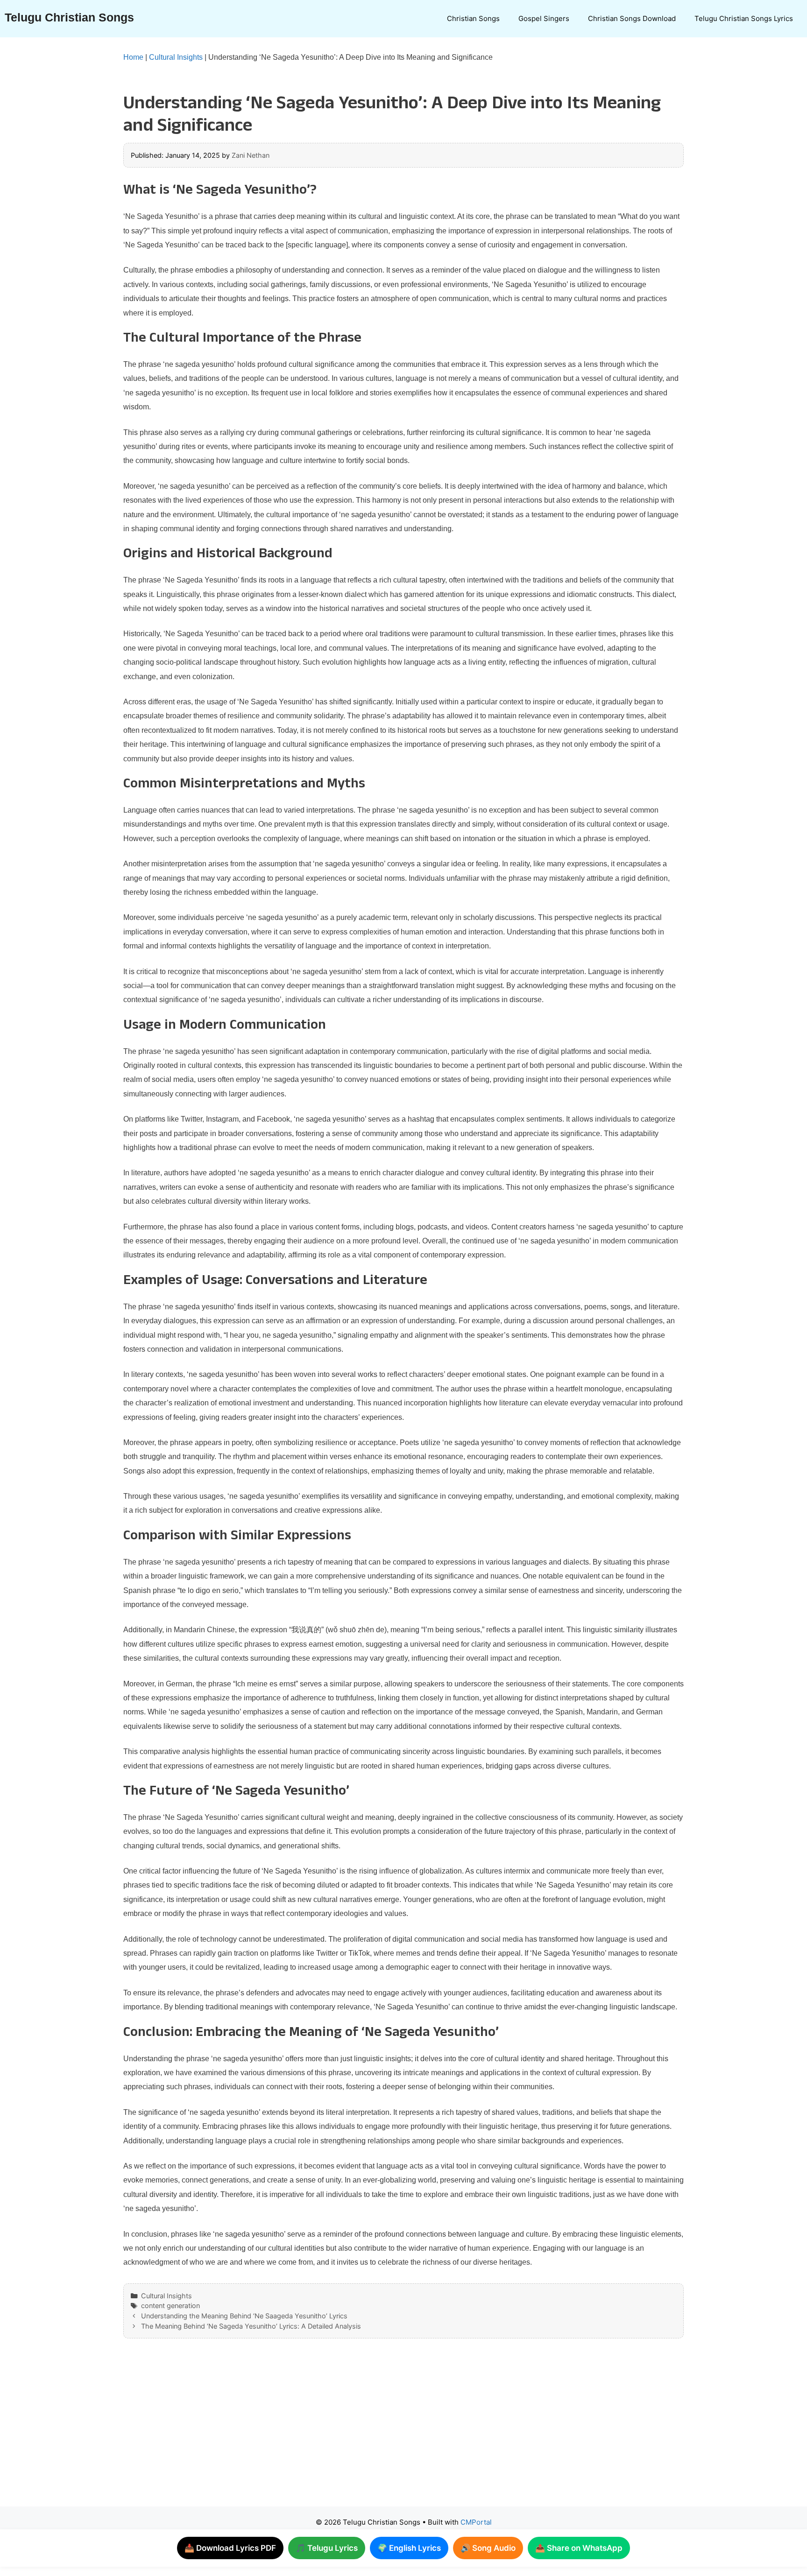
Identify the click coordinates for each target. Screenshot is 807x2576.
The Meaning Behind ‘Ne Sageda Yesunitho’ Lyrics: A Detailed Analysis (251, 2326)
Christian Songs (473, 18)
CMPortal (476, 2522)
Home (133, 57)
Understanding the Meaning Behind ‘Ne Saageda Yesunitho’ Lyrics (244, 2316)
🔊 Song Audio (488, 2548)
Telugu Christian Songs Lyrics (744, 18)
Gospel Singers (544, 18)
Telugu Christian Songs (69, 17)
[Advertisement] (385, 2432)
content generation (170, 2306)
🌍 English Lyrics (409, 2548)
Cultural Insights (176, 57)
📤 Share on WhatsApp (579, 2548)
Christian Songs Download (632, 18)
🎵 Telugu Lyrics (327, 2548)
